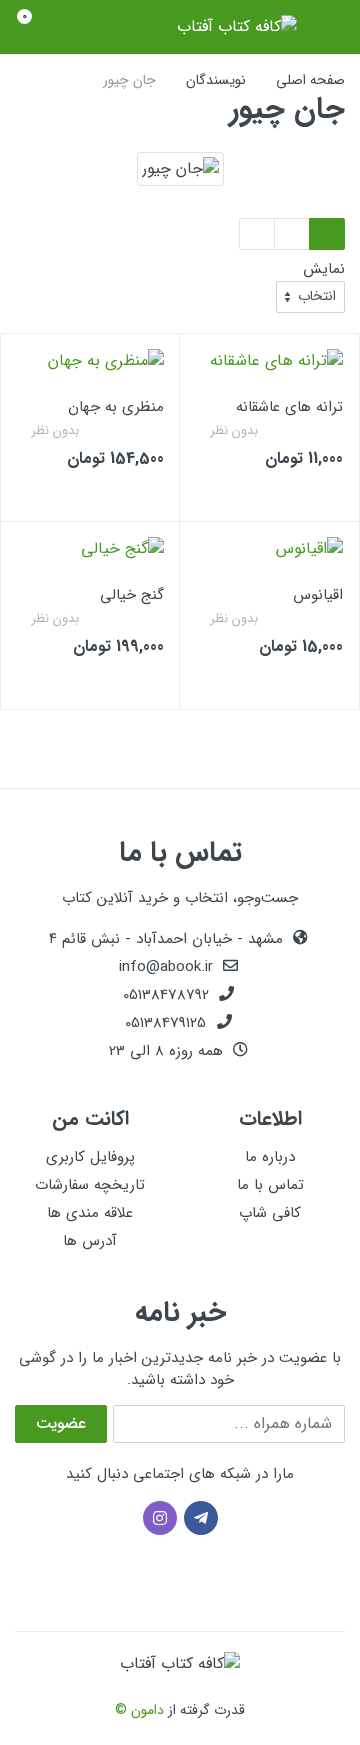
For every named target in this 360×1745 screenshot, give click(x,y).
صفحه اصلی (310, 80)
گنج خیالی (132, 595)
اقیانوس (318, 595)
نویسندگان (216, 80)
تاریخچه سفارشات (90, 1185)
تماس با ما (270, 1185)
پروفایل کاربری (90, 1157)
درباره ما (270, 1157)
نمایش (324, 269)
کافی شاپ (270, 1213)
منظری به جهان (116, 407)
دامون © (139, 1710)
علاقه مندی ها (90, 1213)
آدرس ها (90, 1241)
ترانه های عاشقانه (289, 407)
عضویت (61, 1423)
